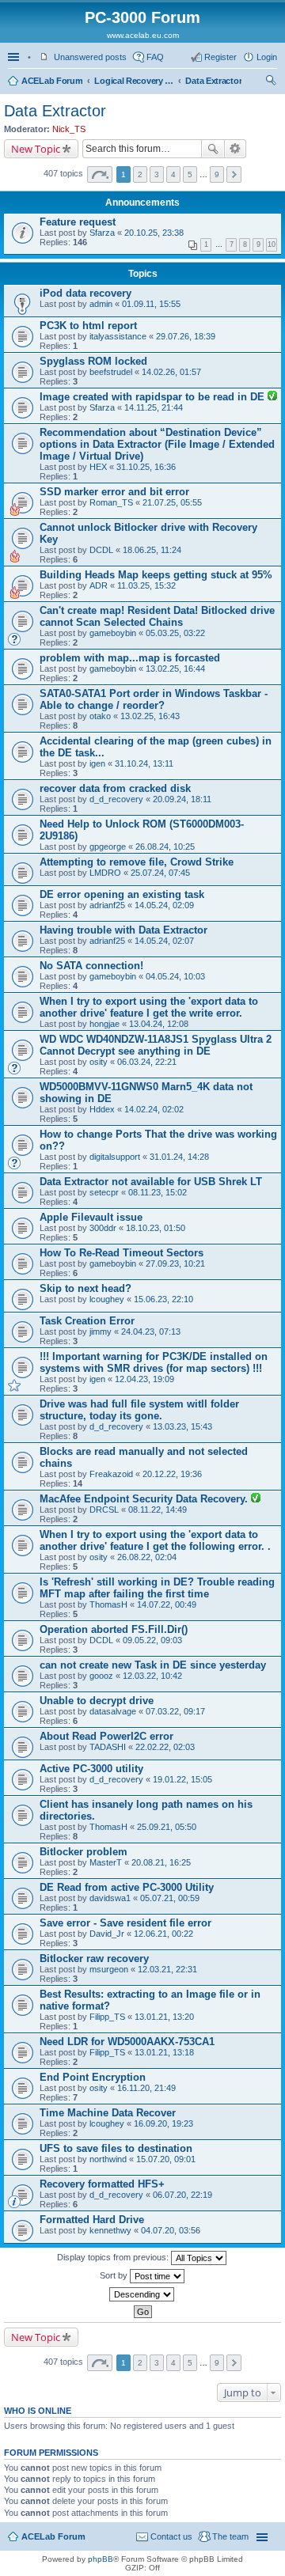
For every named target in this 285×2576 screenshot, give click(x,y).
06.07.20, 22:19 (182, 2195)
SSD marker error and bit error (114, 492)
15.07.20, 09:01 (166, 2159)
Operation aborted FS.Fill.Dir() (114, 1629)
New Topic (36, 149)
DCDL (101, 550)
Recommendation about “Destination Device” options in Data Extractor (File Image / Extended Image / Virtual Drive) (157, 444)
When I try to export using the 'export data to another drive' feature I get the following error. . (155, 1540)
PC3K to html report (88, 326)
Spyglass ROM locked (93, 361)
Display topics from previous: (114, 2257)
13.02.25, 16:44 (175, 669)
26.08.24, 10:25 (165, 847)
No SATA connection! (91, 966)
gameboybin (113, 633)
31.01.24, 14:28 (179, 1157)
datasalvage (113, 1711)
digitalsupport (115, 1157)
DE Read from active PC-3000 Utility (127, 1887)
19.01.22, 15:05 (182, 1779)
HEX (98, 467)
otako (100, 716)
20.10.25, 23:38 (154, 233)
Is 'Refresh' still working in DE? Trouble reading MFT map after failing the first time (157, 1588)
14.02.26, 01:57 (171, 372)
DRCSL (104, 1510)
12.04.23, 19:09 (144, 1379)
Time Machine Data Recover (108, 2113)
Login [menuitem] (267, 57)
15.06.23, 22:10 (163, 1299)
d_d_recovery (116, 799)
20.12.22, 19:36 (172, 1474)
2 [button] (140, 174)
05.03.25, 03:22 (175, 633)
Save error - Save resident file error (125, 1923)
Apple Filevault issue (91, 1217)
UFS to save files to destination (116, 2148)
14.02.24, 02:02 (154, 1109)
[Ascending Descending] (142, 2294)
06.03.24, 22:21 (147, 1062)
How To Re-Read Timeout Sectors (122, 1253)
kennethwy (110, 2230)
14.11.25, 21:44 (154, 407)
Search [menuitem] (271, 82)
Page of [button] (100, 174)
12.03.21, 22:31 (167, 1969)
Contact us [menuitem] (171, 2536)
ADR (99, 585)
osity (99, 1062)
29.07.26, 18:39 (186, 336)
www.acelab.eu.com (143, 35)
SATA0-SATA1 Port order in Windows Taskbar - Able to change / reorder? (154, 699)
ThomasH (108, 1604)
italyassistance (118, 336)
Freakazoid (111, 1474)
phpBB (101, 2559)
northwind (108, 2159)
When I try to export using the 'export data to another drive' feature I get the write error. (149, 1007)
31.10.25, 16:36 (146, 467)
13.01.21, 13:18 (164, 2052)
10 (272, 244)
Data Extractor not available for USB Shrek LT (151, 1182)
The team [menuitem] (230, 2536)
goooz (101, 1676)
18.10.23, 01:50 (156, 1228)
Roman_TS (111, 502)
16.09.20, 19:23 (163, 2123)
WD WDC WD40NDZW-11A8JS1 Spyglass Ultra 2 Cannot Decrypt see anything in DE (156, 1045)
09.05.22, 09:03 (152, 1640)
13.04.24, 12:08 (159, 1024)
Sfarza (102, 233)
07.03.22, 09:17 (175, 1711)
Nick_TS (69, 129)
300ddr (103, 1228)
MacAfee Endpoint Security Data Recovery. (145, 1499)
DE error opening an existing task (122, 894)
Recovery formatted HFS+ (102, 2184)
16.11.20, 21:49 (146, 2088)
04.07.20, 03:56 (171, 2230)
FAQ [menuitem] (155, 57)
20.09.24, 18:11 (182, 799)
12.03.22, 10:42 (152, 1676)
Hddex (102, 1109)
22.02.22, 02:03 (165, 1747)
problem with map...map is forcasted (130, 658)
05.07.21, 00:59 (170, 1898)
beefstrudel (111, 372)
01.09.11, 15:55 (151, 304)
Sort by (115, 2275)
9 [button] (217, 174)
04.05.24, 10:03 (175, 976)
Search (213, 149)
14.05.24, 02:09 (164, 905)
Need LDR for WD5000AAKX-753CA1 (127, 2042)
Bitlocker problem (84, 1852)
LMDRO (105, 873)
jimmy (101, 1332)
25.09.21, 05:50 (167, 1827)
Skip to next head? (85, 1288)
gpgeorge (108, 847)
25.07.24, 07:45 (160, 873)
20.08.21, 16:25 (161, 1862)
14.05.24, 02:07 (164, 941)
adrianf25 (107, 905)
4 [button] (173, 174)
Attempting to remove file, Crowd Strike (137, 862)
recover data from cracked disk (115, 788)
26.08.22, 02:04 (147, 1557)
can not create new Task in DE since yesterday (153, 1665)
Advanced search (236, 149)
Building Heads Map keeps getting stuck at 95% (156, 575)
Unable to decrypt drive (97, 1701)
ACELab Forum (52, 81)
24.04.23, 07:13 (151, 1332)
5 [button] (190, 174)
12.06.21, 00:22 (163, 1934)
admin (101, 304)
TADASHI (108, 1747)
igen (97, 763)
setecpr (104, 1192)
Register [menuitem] (220, 57)
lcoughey (107, 1299)
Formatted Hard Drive (92, 2220)
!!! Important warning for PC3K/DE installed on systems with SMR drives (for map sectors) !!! (154, 1362)
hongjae (104, 1024)
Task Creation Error (87, 1321)
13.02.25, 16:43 (150, 716)
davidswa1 (110, 1898)
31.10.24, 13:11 (144, 763)
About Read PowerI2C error (106, 1736)
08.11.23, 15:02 (158, 1192)
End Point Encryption (93, 2077)
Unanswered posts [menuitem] (90, 57)
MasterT (106, 1862)
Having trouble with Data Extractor (123, 930)
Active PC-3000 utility (91, 1769)
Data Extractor (213, 81)
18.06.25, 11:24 (152, 550)
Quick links (15, 57)
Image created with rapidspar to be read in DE (154, 397)
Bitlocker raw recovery (94, 1959)
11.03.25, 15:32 (146, 585)
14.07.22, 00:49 (167, 1604)
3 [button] (157, 174)
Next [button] (234, 174)
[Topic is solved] (272, 397)
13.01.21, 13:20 (164, 2017)
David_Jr (107, 1934)
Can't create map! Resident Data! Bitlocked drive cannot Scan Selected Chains (157, 616)
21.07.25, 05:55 (172, 502)
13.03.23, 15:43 (182, 1426)
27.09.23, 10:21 (175, 1263)
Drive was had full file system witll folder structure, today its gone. (139, 1410)
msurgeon (109, 1969)
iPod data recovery (85, 293)
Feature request (78, 222)
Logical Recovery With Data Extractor (134, 81)
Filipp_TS (107, 2017)
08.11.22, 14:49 (158, 1510)
